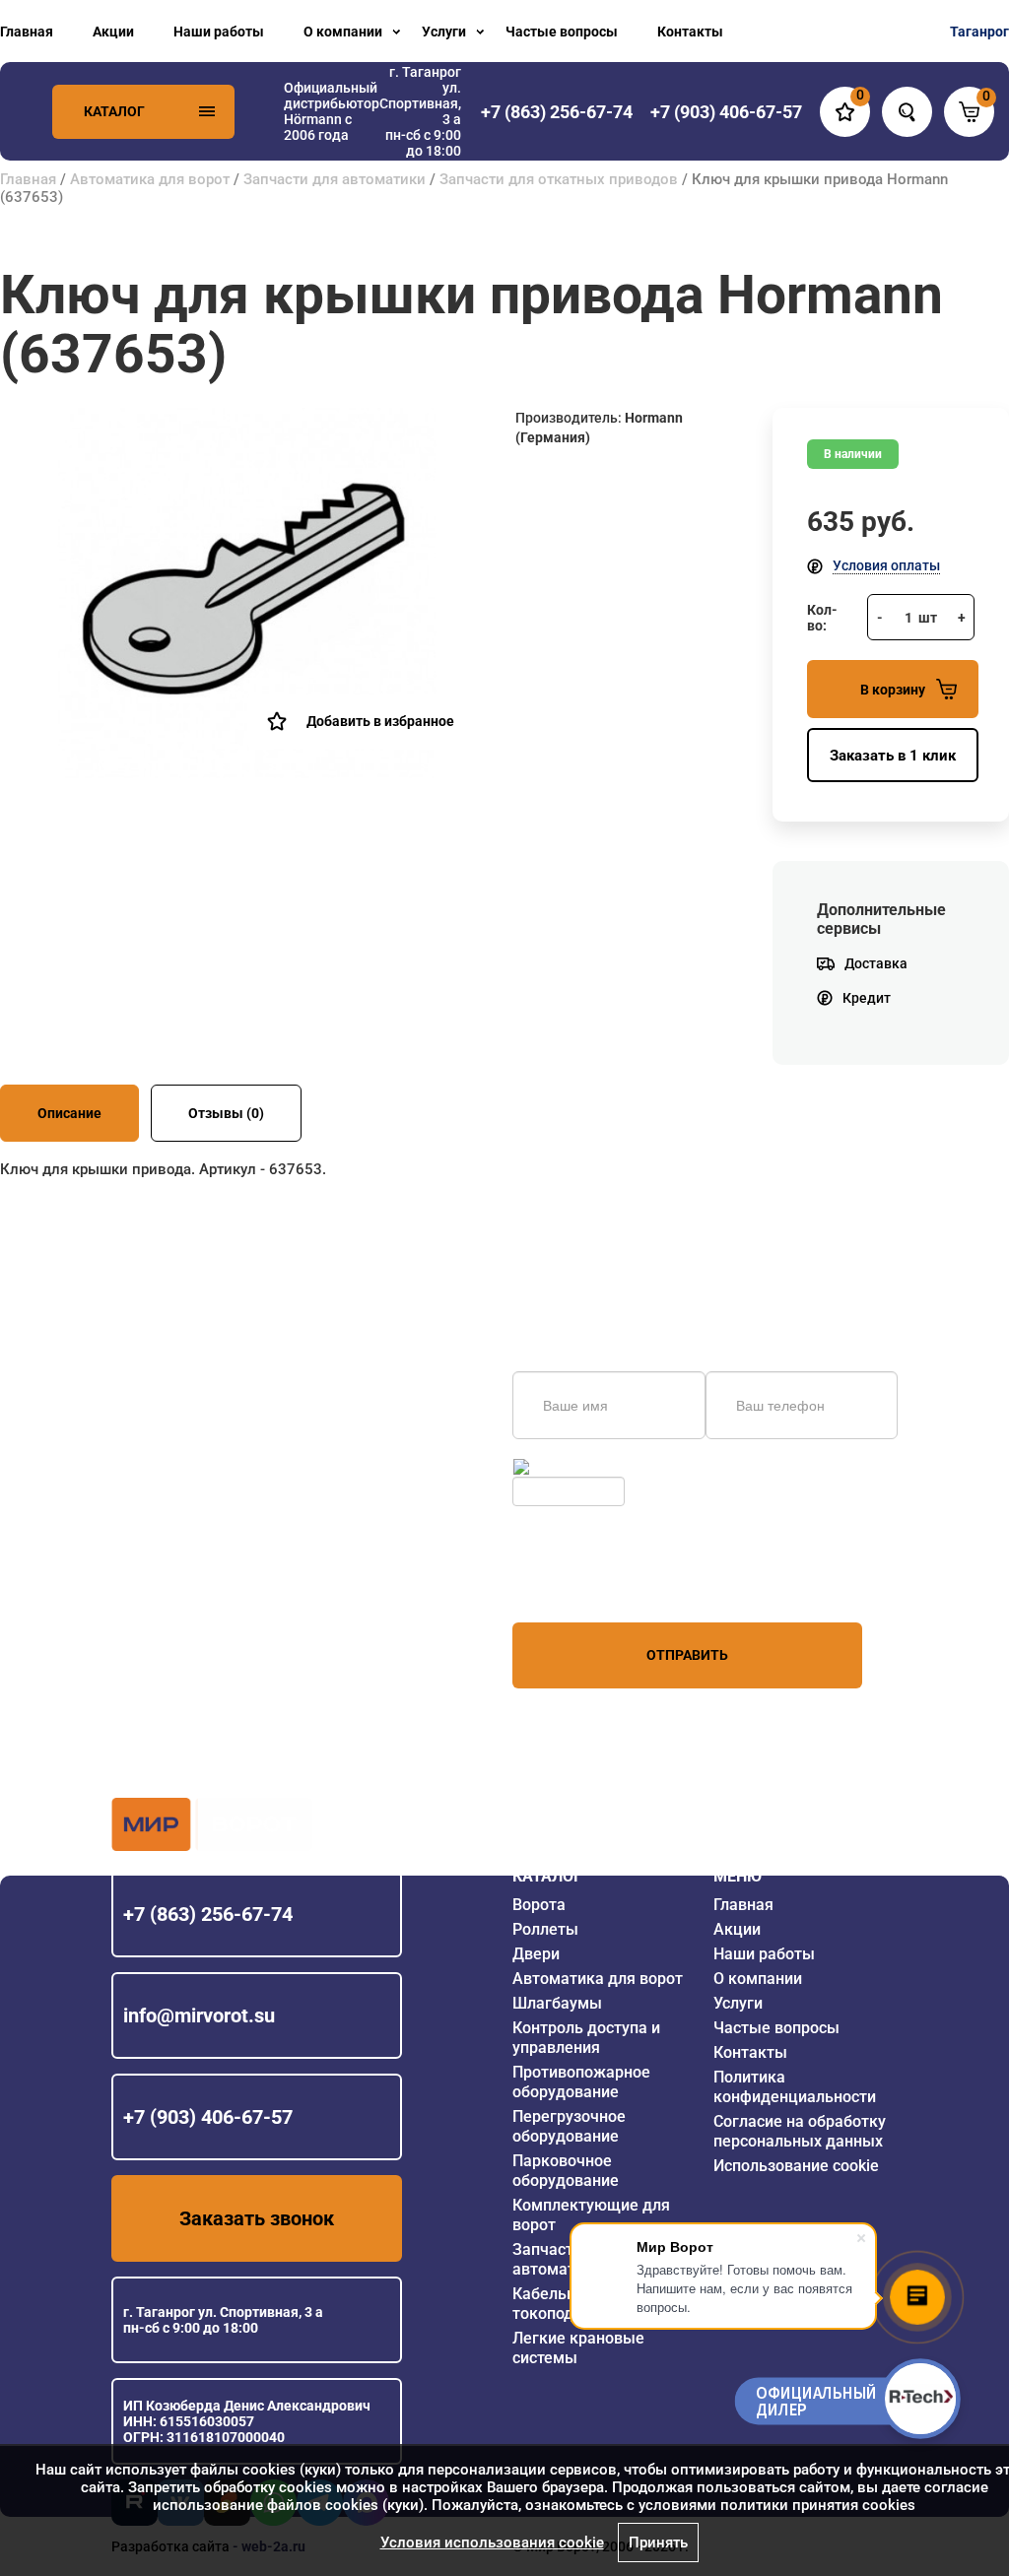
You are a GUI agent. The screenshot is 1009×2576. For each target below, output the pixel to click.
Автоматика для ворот (150, 179)
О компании (343, 32)
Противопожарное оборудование (581, 2082)
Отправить (687, 1655)
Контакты (690, 32)
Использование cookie (796, 2166)
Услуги (444, 32)
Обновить (565, 1467)
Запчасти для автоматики (335, 179)
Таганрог (979, 32)
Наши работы (219, 32)
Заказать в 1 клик (893, 756)
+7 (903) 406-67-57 (208, 2117)
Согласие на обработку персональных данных (800, 2131)
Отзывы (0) (226, 1113)
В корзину (893, 690)
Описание (69, 1113)
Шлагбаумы (557, 2003)
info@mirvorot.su (199, 2015)
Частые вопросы (562, 32)
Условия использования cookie (492, 2543)
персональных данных (587, 1585)
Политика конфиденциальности (795, 2087)
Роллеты (545, 1929)
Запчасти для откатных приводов (559, 179)
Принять (658, 2543)
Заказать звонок (257, 2218)
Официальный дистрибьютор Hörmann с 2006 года (332, 111)
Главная (27, 32)
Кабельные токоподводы (563, 2304)
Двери (536, 1954)
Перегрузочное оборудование (569, 2126)
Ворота (539, 1905)
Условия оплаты (886, 565)
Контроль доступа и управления (586, 2038)
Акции (113, 32)
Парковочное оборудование (566, 2171)
